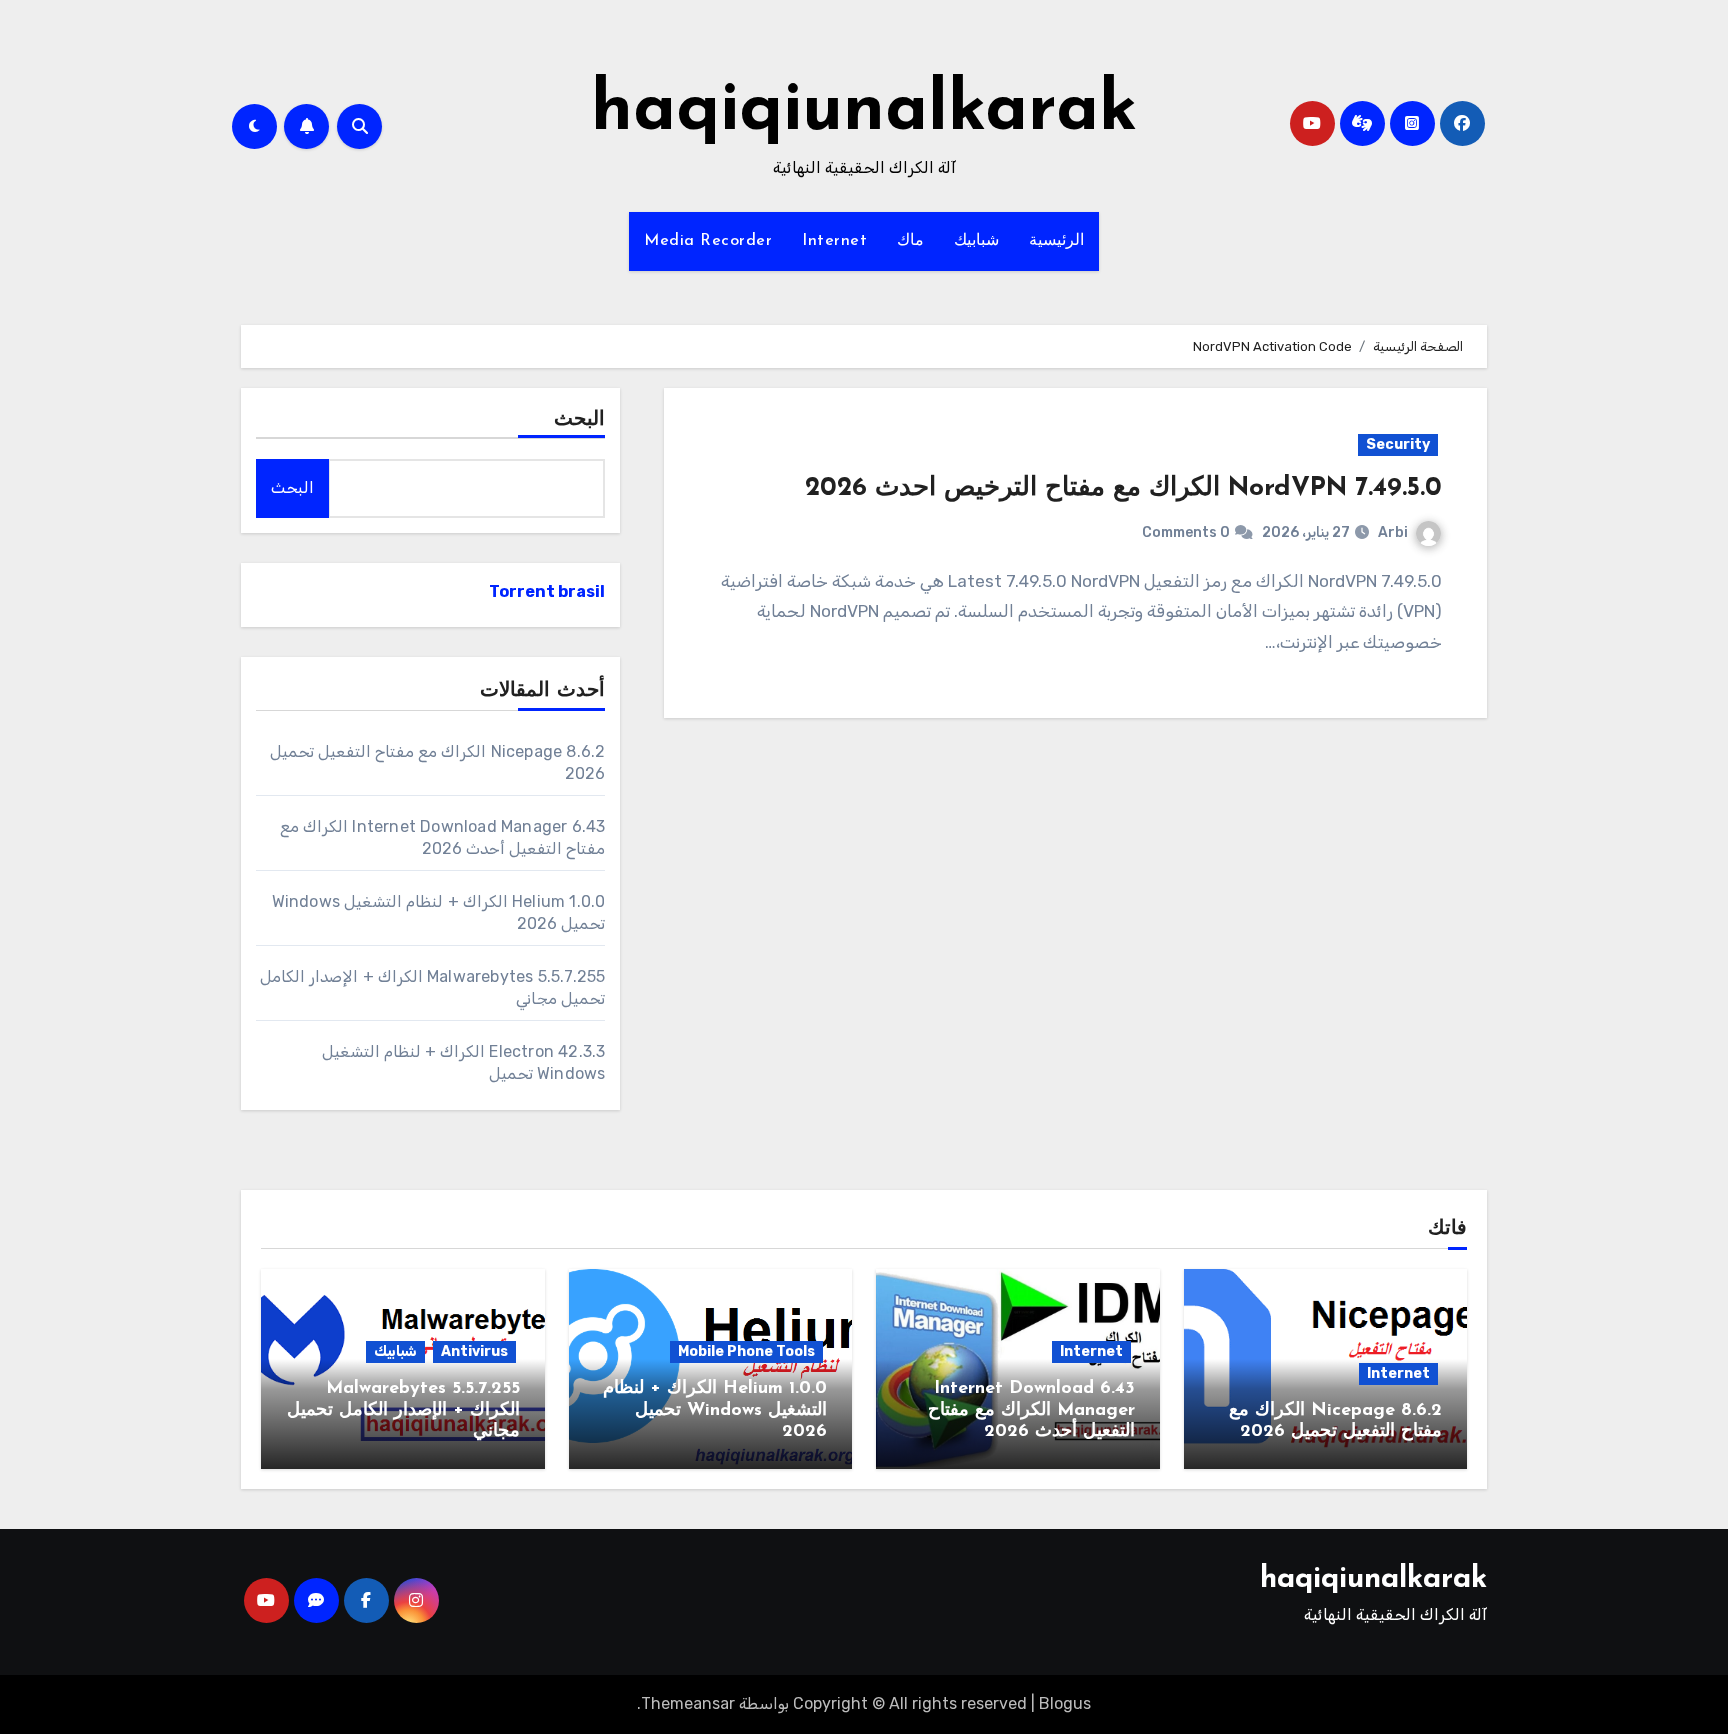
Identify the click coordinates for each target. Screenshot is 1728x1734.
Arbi (1393, 532)
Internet (834, 241)
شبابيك (976, 241)
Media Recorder (708, 241)
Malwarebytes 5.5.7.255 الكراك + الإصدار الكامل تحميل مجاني (403, 1410)
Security (1398, 444)
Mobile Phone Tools (746, 1351)
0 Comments (1186, 532)
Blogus (1065, 1703)
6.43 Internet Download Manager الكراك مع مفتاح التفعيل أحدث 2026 (1031, 1410)
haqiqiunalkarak (864, 111)
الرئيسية (1056, 241)
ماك (910, 241)
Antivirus (474, 1351)
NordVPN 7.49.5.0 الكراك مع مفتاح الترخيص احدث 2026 (1123, 488)
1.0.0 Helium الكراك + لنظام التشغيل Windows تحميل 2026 (715, 1410)
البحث (579, 420)
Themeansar (688, 1703)
